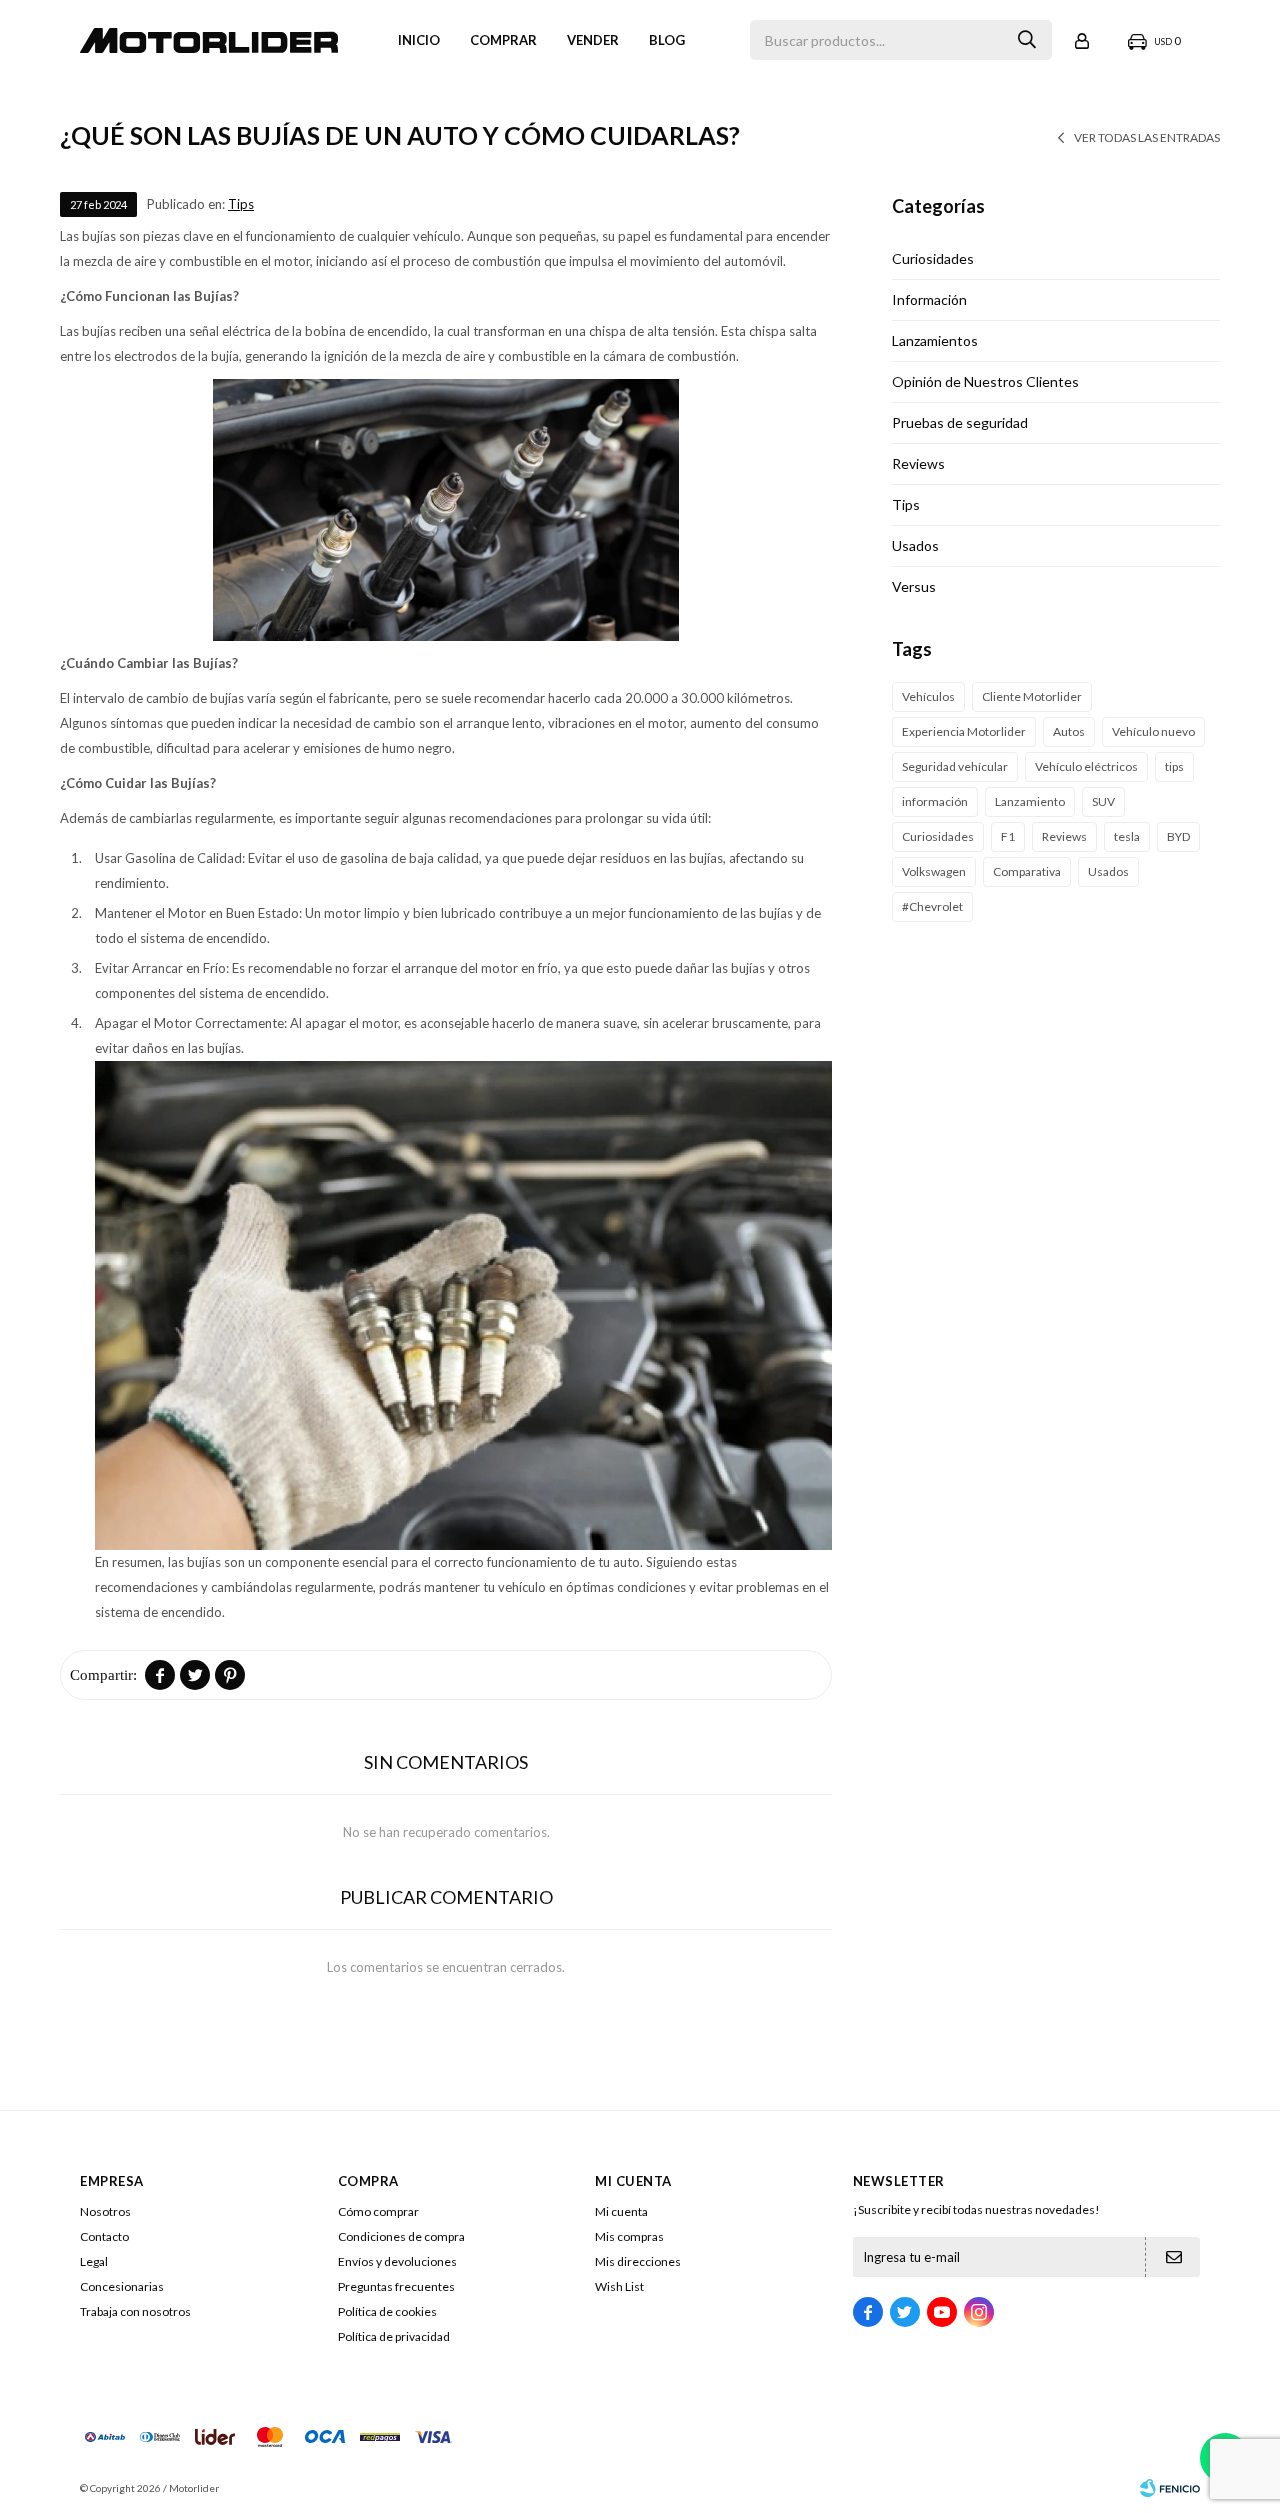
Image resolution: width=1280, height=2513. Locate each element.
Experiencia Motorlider (964, 731)
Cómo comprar (378, 2211)
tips (1174, 766)
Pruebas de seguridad (960, 422)
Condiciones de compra (401, 2236)
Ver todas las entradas (1147, 137)
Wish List (619, 2286)
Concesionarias (122, 2286)
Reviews (918, 463)
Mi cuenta (621, 2211)
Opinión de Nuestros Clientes (985, 381)
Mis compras (629, 2236)
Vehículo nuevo (1153, 731)
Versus (914, 586)
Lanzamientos (935, 340)
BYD (1178, 836)
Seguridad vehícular (955, 766)
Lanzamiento (1030, 801)
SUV (1103, 801)
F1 (1008, 836)
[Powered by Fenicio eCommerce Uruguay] (1170, 2488)
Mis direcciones (638, 2261)
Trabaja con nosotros (135, 2311)
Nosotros (105, 2211)
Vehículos (928, 696)
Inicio (419, 40)
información (935, 801)
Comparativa (1027, 871)
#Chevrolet (932, 906)
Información (929, 299)
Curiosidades (933, 258)
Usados (915, 545)
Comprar (503, 40)
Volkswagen (934, 871)
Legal (94, 2261)
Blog (667, 40)
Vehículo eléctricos (1086, 766)
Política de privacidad (394, 2336)
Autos (1069, 731)
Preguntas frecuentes (396, 2286)
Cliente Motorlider (1032, 696)
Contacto (104, 2236)
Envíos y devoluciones (397, 2261)
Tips (241, 204)
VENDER (593, 40)
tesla (1127, 836)
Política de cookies (387, 2311)
